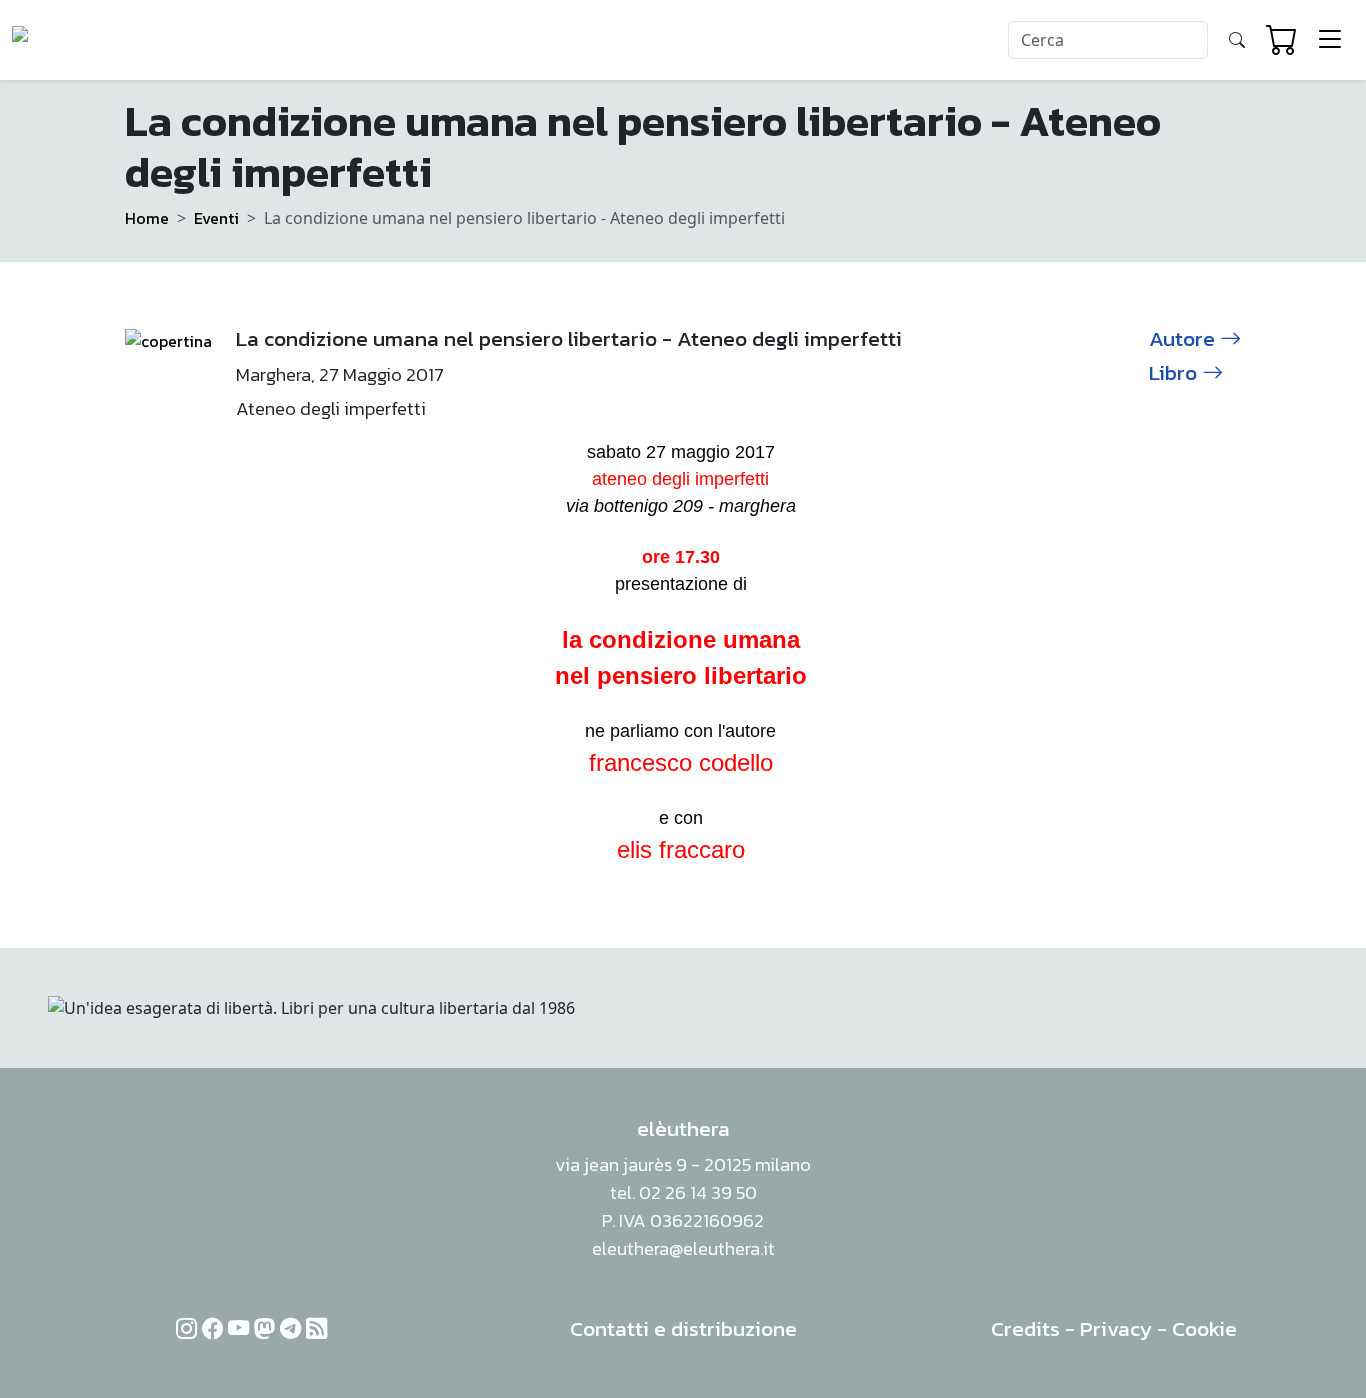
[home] (88, 40)
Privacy (1116, 1328)
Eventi (216, 218)
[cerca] (1237, 40)
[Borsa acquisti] (1282, 40)
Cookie (1204, 1328)
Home (147, 218)
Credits (1025, 1328)
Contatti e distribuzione (683, 1328)
